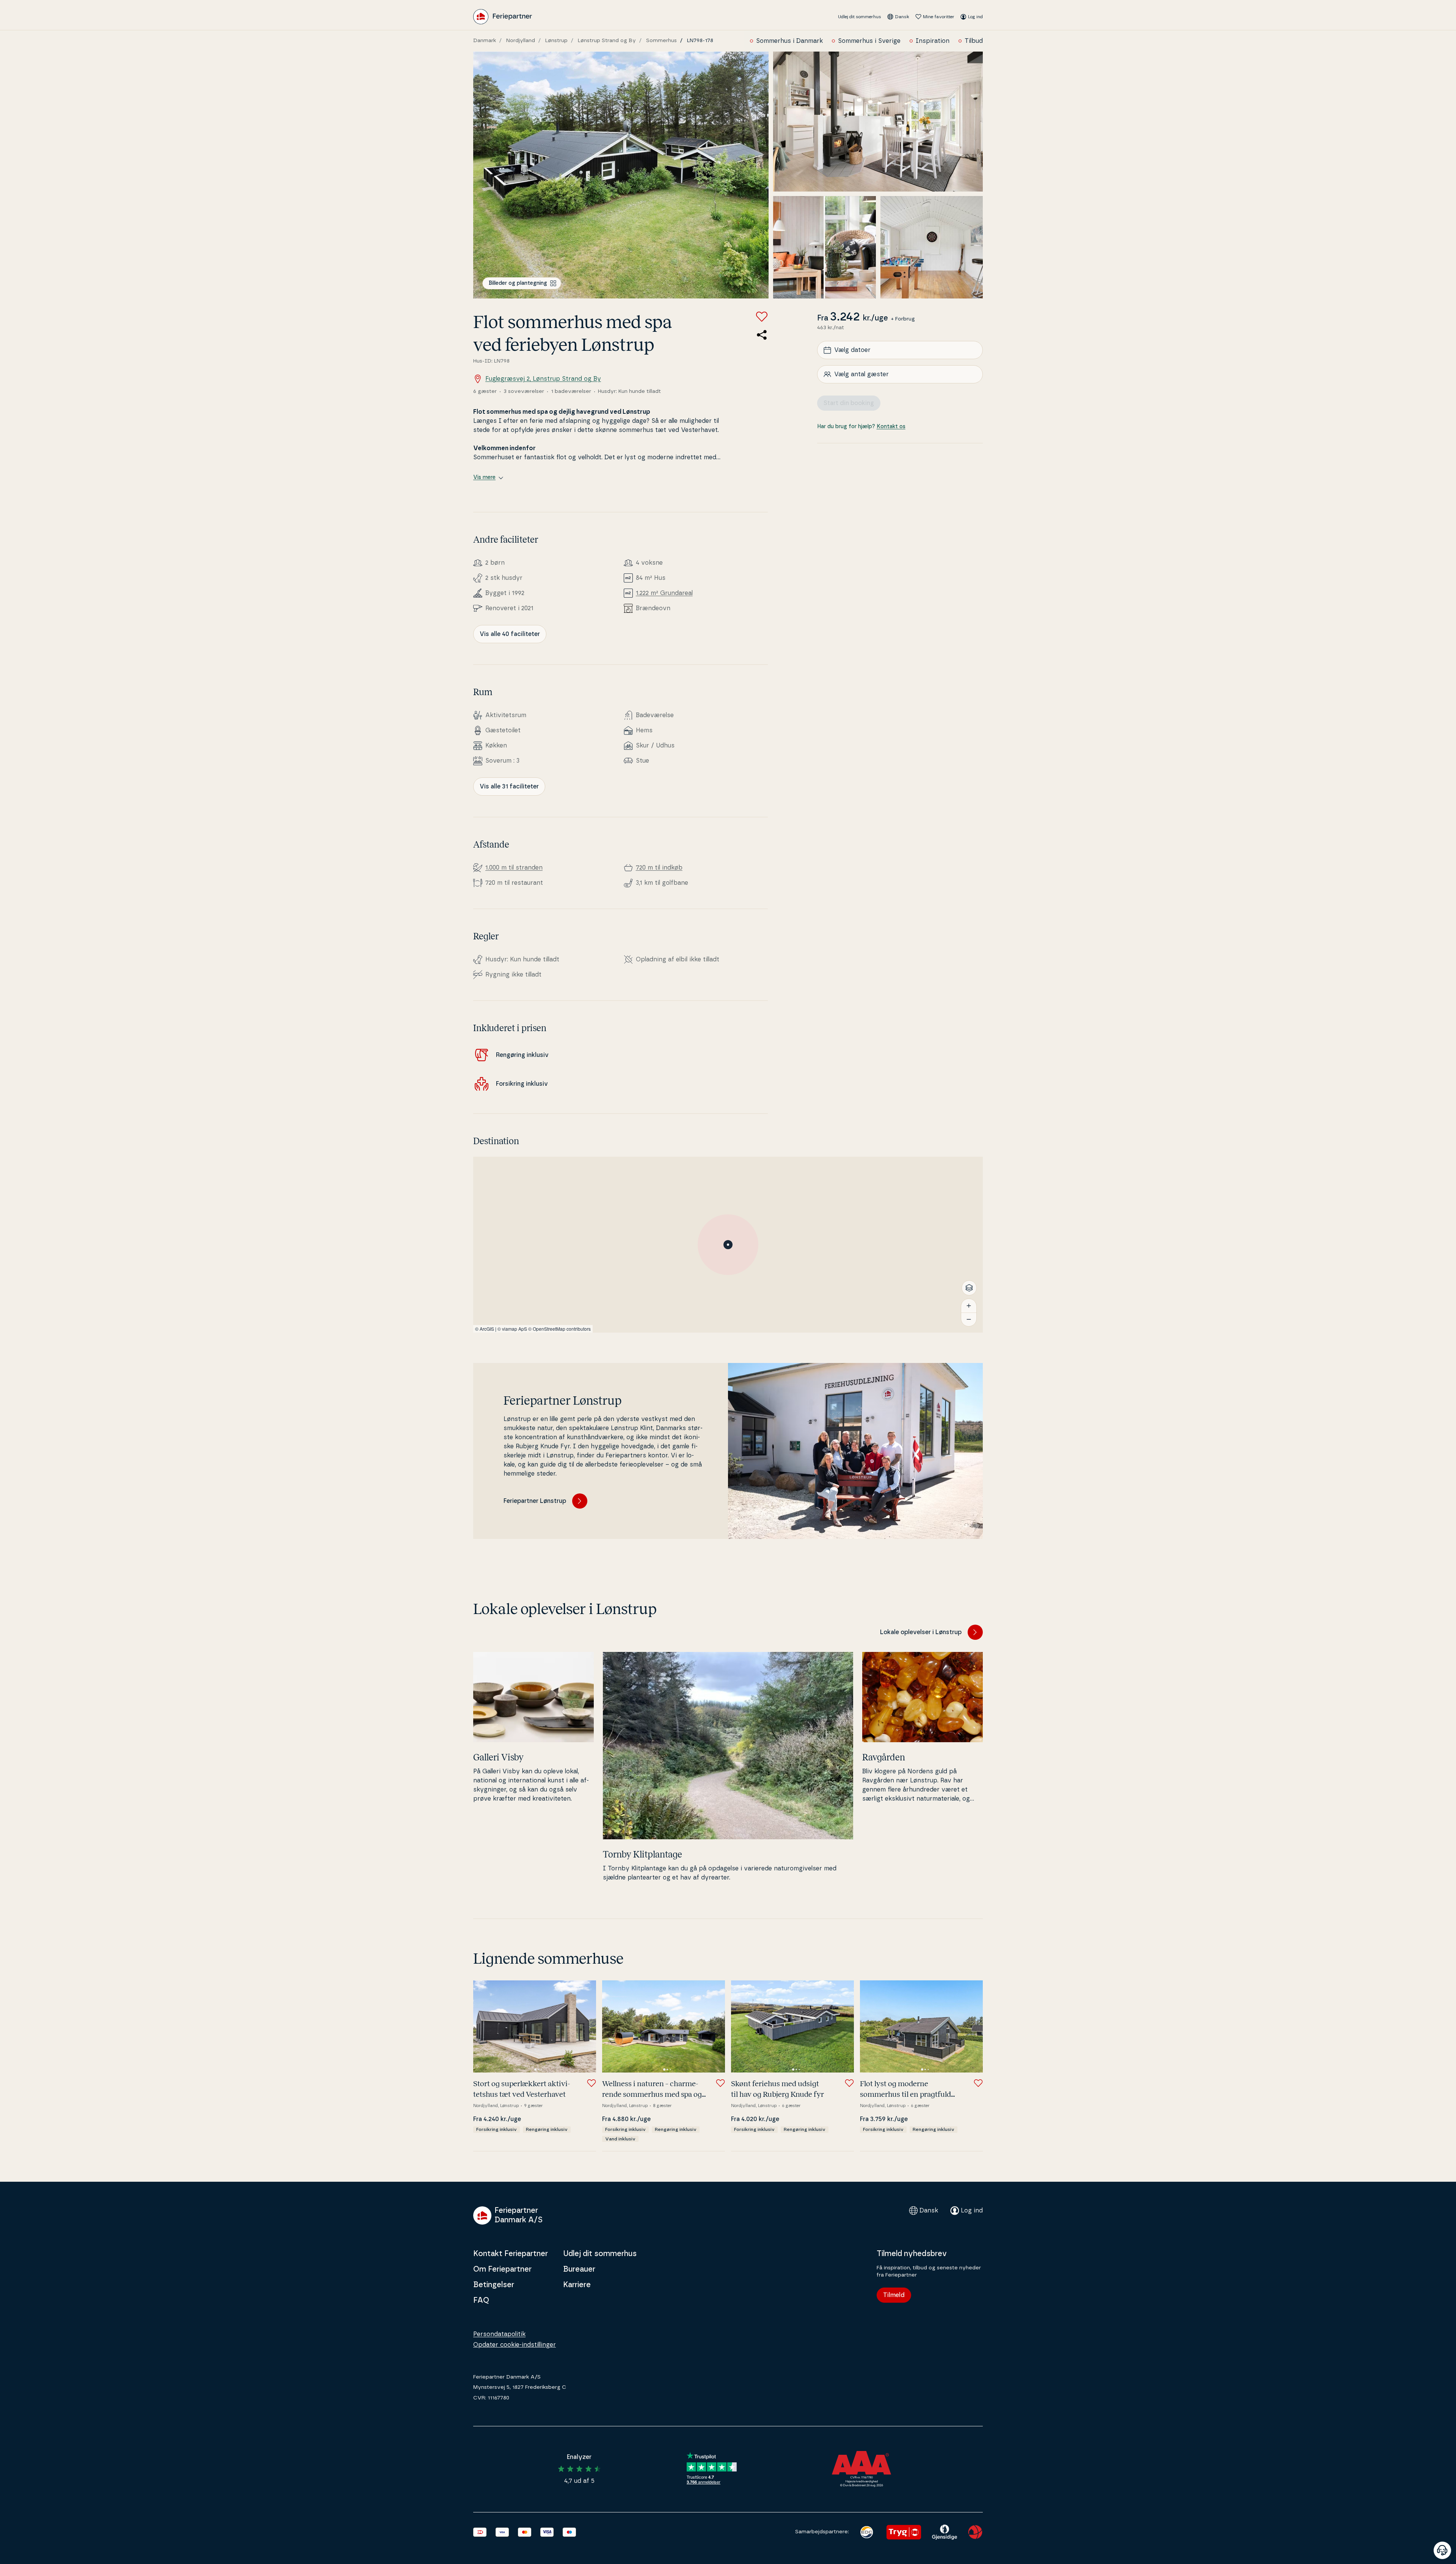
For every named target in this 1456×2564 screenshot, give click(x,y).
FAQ (481, 2300)
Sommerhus (661, 41)
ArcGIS (487, 1329)
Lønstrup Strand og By (607, 41)
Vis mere (484, 477)
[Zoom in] (969, 1306)
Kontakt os (891, 427)
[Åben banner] (1442, 2550)
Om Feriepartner (502, 2269)
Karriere (577, 2285)
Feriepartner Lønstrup (535, 1501)
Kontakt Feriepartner (511, 2254)
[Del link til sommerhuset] (762, 335)
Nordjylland (521, 41)
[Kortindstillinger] (969, 1288)
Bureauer (579, 2269)
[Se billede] (621, 175)
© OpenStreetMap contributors (559, 1329)
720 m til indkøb (659, 868)
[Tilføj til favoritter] (762, 317)
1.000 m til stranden (514, 868)
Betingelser (494, 2285)
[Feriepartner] (503, 17)
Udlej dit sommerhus (860, 17)
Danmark (485, 41)
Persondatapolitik (499, 2334)
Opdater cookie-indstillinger (515, 2345)
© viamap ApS (512, 1329)
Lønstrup (556, 41)
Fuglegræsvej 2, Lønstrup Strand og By (543, 379)
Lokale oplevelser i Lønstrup (921, 1632)
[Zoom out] (969, 1319)
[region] (728, 1245)
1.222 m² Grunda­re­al (664, 593)
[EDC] (867, 2532)
